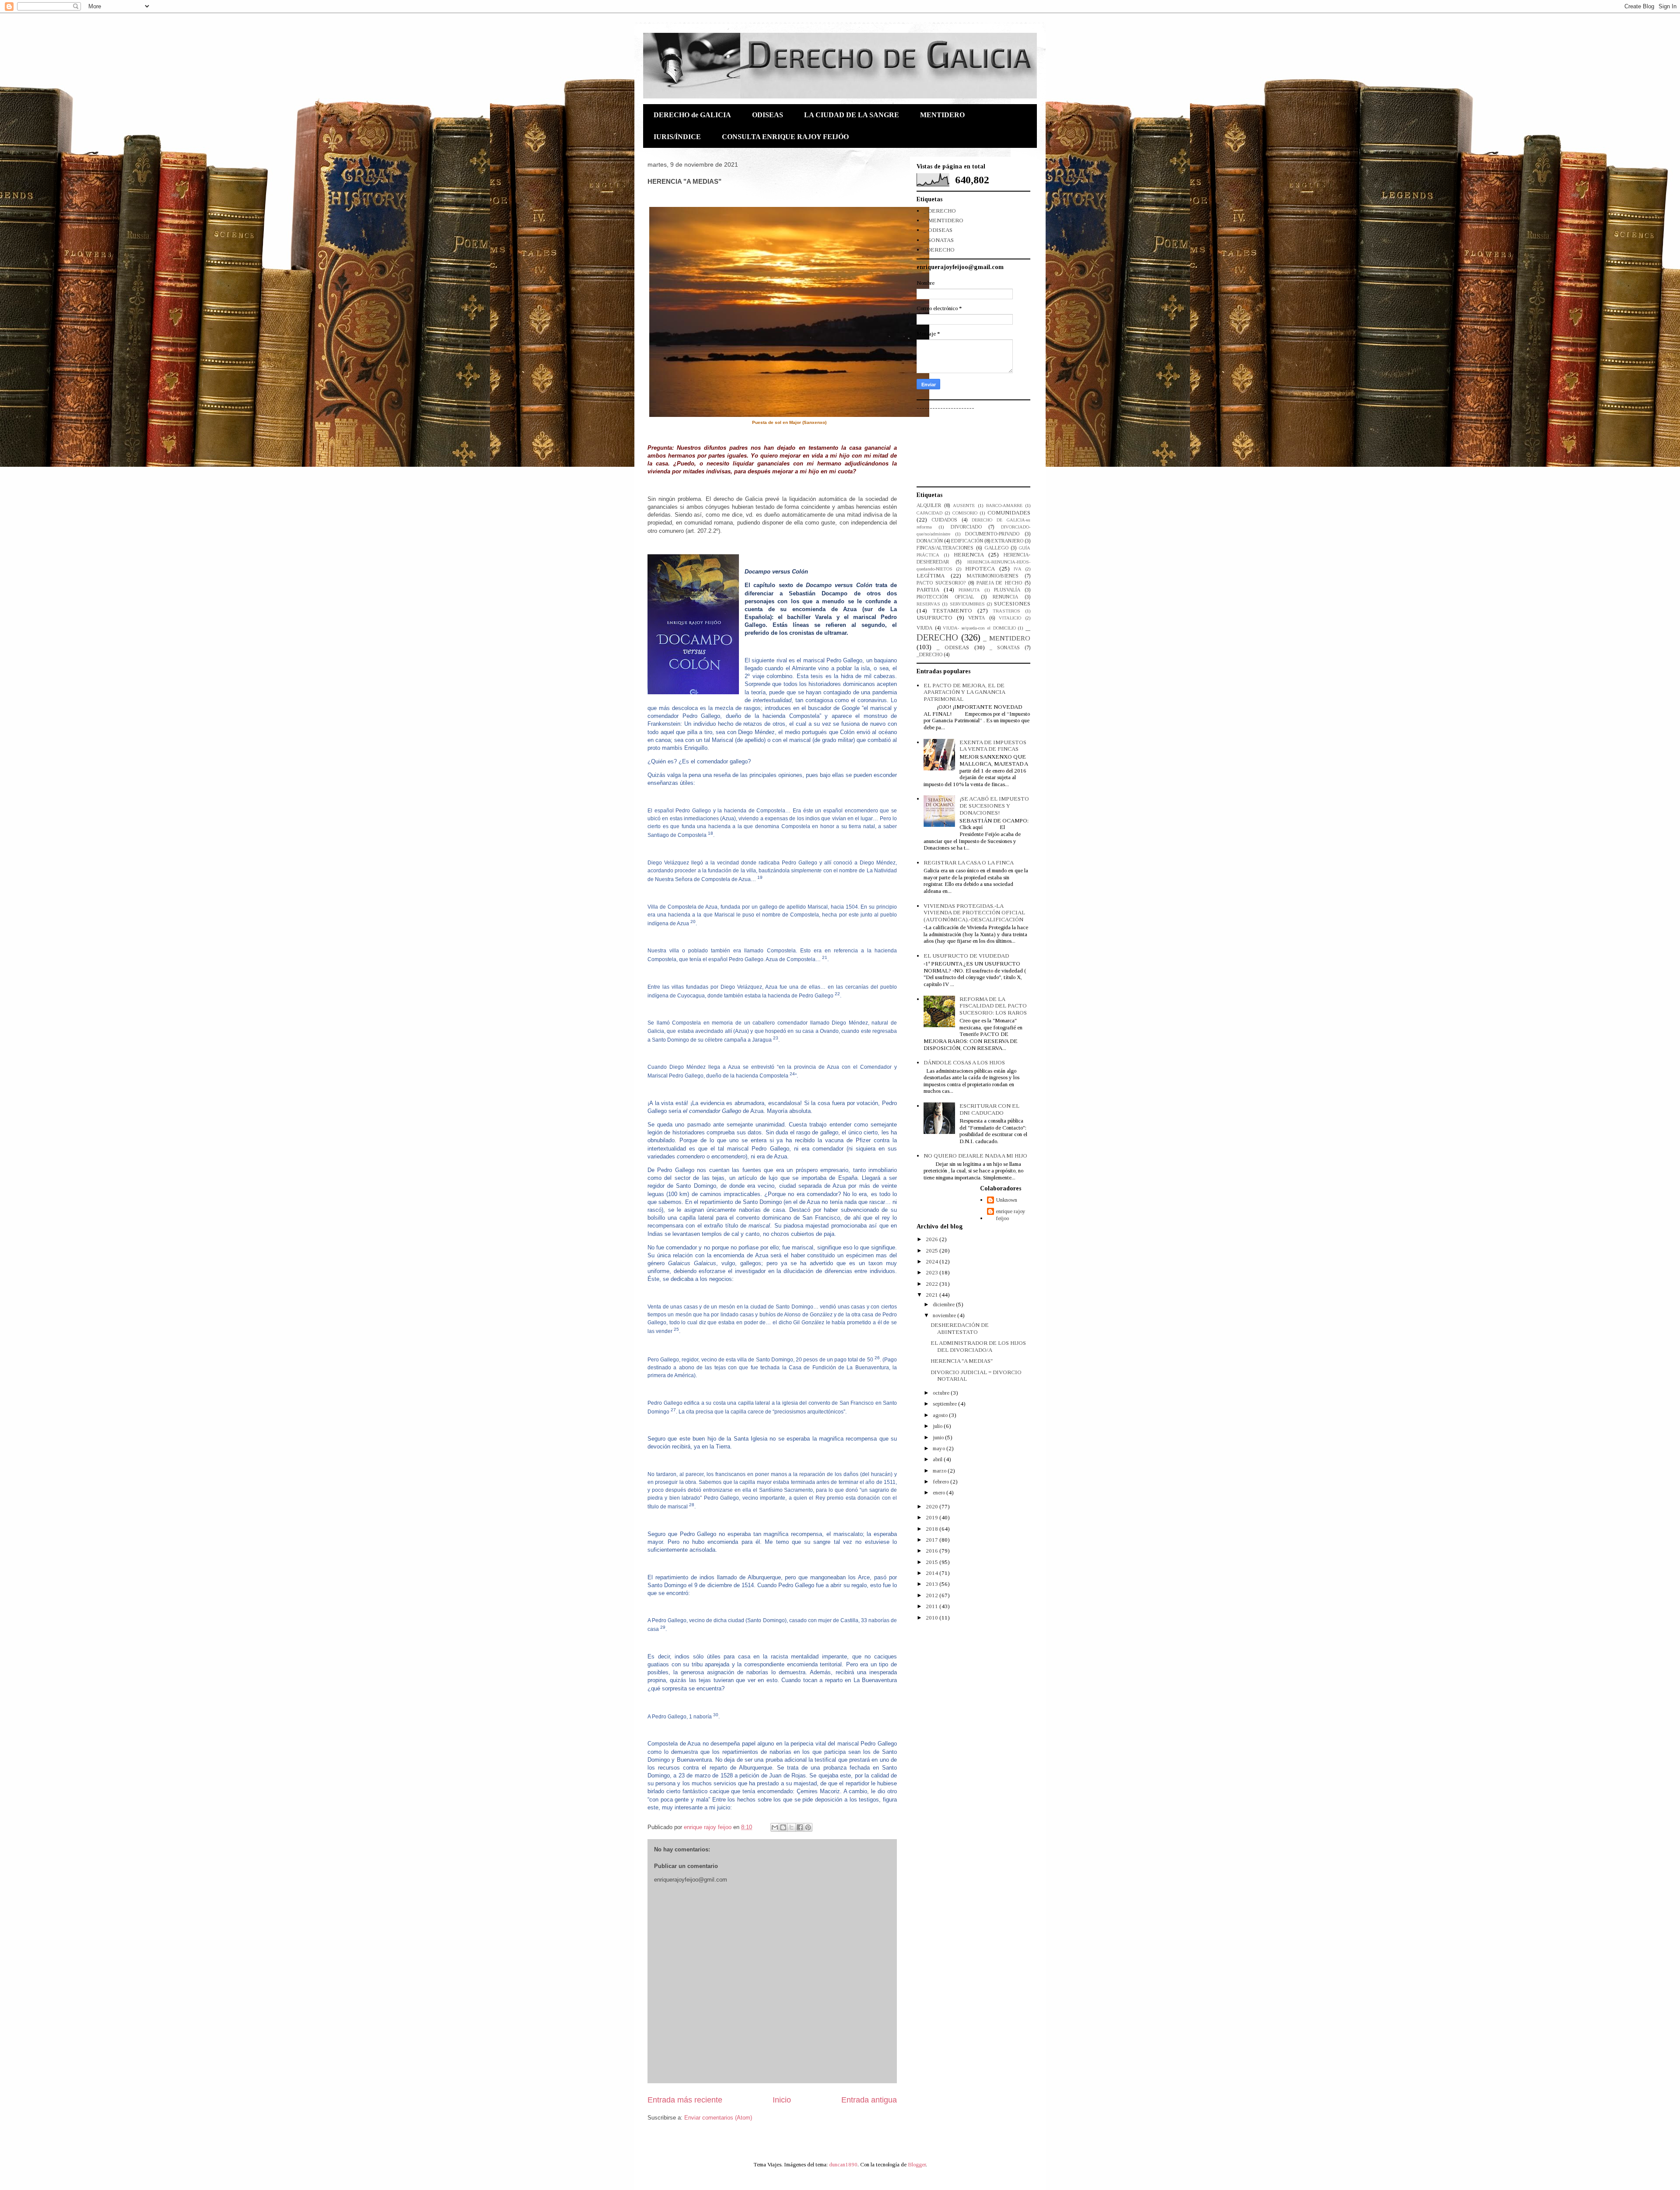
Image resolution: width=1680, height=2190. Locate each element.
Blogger (917, 2164)
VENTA (976, 618)
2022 (933, 1284)
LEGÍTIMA (931, 575)
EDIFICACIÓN (967, 541)
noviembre (945, 1315)
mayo (940, 1448)
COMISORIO (965, 513)
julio (938, 1426)
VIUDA (924, 628)
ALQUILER (929, 506)
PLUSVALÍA (1007, 590)
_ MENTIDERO (943, 220)
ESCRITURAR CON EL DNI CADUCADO (989, 1109)
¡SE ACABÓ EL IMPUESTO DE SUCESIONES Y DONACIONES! (994, 805)
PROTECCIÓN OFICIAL (945, 597)
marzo (940, 1471)
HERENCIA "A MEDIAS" (962, 1361)
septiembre (945, 1404)
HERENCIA (969, 554)
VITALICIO (1010, 618)
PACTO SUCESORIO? (941, 583)
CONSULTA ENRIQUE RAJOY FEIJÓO (785, 137)
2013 (933, 1584)
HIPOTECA (980, 568)
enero (940, 1492)
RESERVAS (928, 604)
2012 (933, 1595)
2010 (933, 1618)
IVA (1018, 569)
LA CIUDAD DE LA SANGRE (852, 115)
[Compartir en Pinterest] (808, 1827)
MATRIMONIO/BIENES (993, 576)
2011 (933, 1606)
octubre (942, 1393)
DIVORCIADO (966, 527)
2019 (933, 1517)
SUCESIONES (1012, 603)
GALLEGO (996, 548)
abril (938, 1459)
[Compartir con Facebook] (800, 1827)
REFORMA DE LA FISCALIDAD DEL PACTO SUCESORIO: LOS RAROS (993, 1006)
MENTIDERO (942, 115)
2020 (933, 1506)
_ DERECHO (940, 211)
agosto (941, 1415)
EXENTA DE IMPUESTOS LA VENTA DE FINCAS (993, 746)
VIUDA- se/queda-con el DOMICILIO (979, 628)
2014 (933, 1573)
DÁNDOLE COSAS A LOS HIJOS (964, 1062)
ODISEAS (768, 115)
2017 (933, 1540)
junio (939, 1437)
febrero (941, 1482)
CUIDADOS (944, 520)
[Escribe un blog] (783, 1827)
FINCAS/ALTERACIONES (945, 548)
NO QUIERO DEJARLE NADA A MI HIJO (975, 1156)
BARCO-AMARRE (1004, 506)
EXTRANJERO (1007, 541)
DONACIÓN (930, 541)
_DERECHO (939, 250)
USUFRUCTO (934, 617)
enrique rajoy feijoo (1011, 1215)
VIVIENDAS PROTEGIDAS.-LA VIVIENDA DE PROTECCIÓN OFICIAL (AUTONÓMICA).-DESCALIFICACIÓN (974, 913)
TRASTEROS (1006, 611)
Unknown (1006, 1200)
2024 (933, 1261)
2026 (933, 1239)
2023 (933, 1272)
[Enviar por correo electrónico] (775, 1827)
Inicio (782, 2100)
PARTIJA (928, 589)
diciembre (944, 1304)
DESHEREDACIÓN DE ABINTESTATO (960, 1328)
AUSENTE (964, 506)
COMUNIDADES (1009, 513)
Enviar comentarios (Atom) (718, 2118)
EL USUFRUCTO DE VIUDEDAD (966, 956)
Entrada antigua (869, 2100)
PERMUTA (969, 590)
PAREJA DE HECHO (999, 583)
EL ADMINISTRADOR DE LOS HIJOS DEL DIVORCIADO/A (978, 1346)
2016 (933, 1551)
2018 (933, 1529)
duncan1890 (843, 2164)
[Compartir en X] (791, 1827)
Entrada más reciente (685, 2100)
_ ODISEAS (938, 230)
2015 (933, 1562)
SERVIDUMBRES (967, 604)
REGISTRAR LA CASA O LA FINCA (969, 862)
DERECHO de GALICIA (692, 115)
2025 (933, 1251)
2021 (933, 1295)
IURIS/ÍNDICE (677, 137)
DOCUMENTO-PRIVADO (992, 534)
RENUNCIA (1005, 597)
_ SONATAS (939, 240)
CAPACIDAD (929, 513)
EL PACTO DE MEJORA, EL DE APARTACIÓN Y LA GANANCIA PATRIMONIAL (964, 692)
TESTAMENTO (952, 610)
